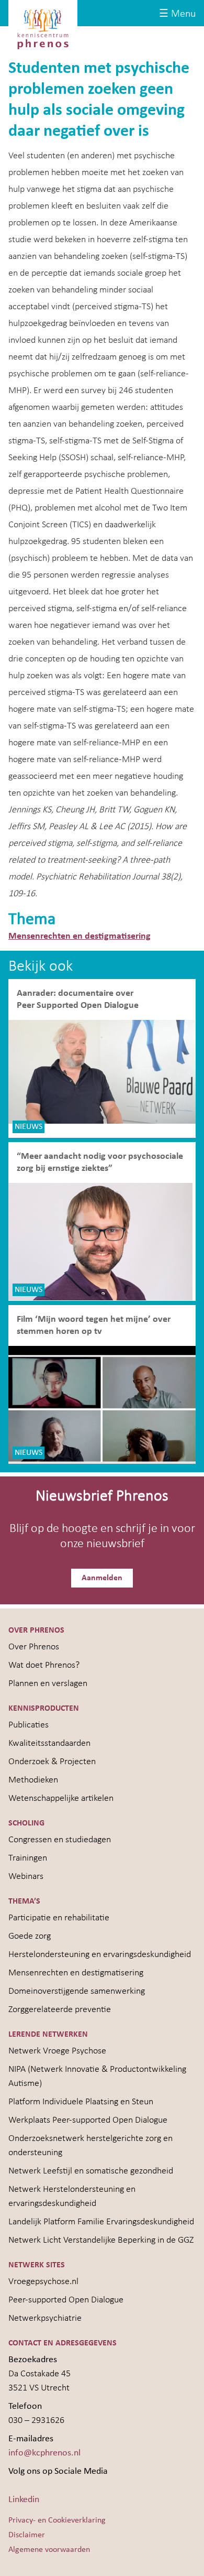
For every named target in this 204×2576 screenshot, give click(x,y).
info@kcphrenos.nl (44, 2453)
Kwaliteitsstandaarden (49, 1743)
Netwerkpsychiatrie (45, 2318)
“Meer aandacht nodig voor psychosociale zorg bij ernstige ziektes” (100, 1162)
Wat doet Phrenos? (44, 1665)
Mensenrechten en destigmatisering (80, 936)
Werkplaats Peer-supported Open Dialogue (88, 2120)
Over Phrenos (34, 1647)
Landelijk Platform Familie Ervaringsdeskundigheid (101, 2222)
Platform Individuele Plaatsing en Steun (81, 2102)
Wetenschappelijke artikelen (61, 1798)
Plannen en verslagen (48, 1684)
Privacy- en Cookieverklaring (57, 2520)
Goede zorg (30, 1936)
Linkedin (24, 2500)
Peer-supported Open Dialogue (66, 2300)
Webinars (26, 1877)
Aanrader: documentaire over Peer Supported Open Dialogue (79, 999)
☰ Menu (177, 14)
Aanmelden (102, 1578)
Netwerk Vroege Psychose (57, 2051)
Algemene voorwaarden (49, 2550)
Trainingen (28, 1858)
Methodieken (33, 1780)
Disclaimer (27, 2535)
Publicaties (29, 1725)
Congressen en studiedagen (60, 1840)
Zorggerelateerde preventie (60, 2010)
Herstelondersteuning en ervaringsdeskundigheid (100, 1955)
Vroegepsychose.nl (43, 2282)
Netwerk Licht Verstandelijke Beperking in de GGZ (101, 2240)
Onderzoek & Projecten (52, 1762)
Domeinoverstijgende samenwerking (77, 1991)
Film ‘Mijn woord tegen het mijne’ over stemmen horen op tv (94, 1325)
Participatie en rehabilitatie (59, 1918)
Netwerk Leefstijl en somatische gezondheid (91, 2171)
